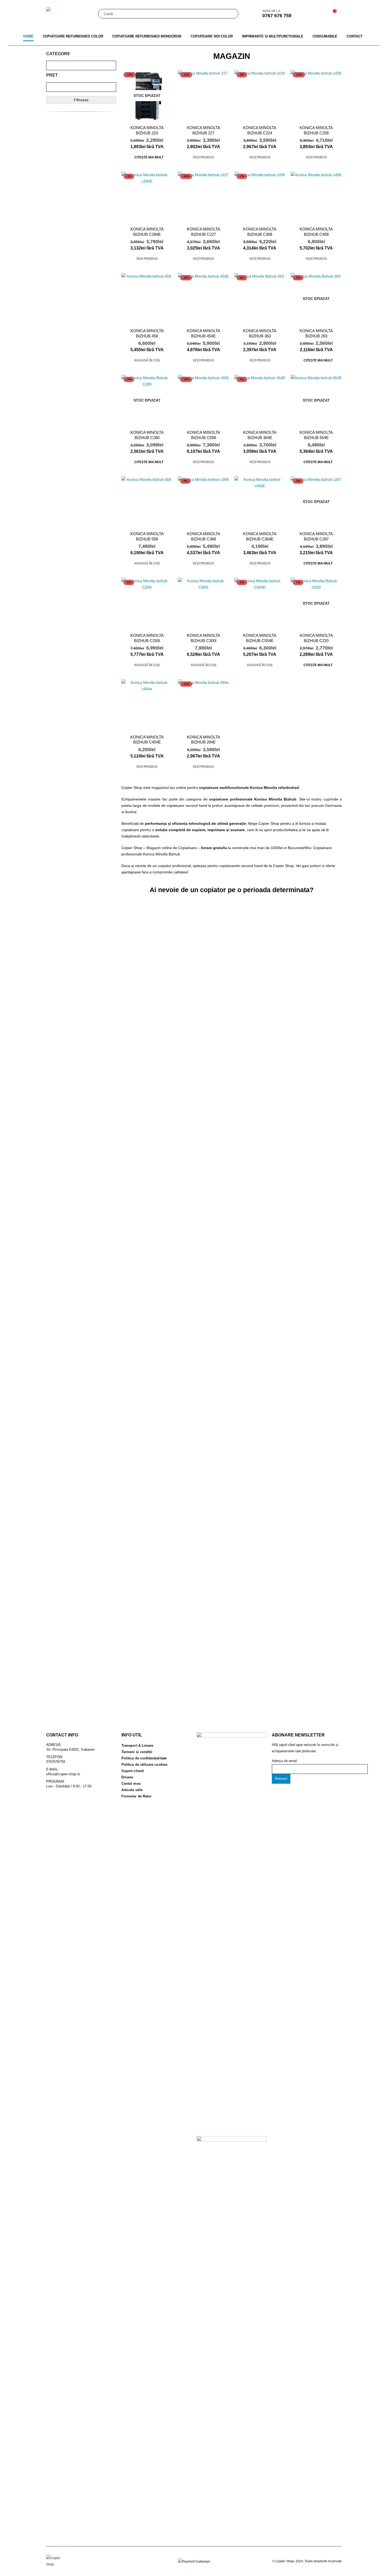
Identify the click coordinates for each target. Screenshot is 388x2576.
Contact (354, 36)
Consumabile (325, 36)
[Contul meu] (306, 14)
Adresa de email (284, 1761)
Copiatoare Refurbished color (73, 36)
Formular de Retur (136, 1796)
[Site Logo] (70, 14)
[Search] (231, 14)
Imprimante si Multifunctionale (273, 36)
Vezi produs (203, 157)
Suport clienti (133, 1771)
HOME (28, 36)
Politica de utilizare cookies (144, 1765)
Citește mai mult (149, 157)
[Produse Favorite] (318, 14)
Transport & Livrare (137, 1746)
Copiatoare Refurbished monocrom (147, 36)
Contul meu (131, 1784)
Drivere (127, 1777)
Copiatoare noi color (212, 36)
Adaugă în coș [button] (147, 360)
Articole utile (132, 1790)
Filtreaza (81, 100)
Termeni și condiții (137, 1752)
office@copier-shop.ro (63, 1774)
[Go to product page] (316, 197)
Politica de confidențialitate (144, 1758)
